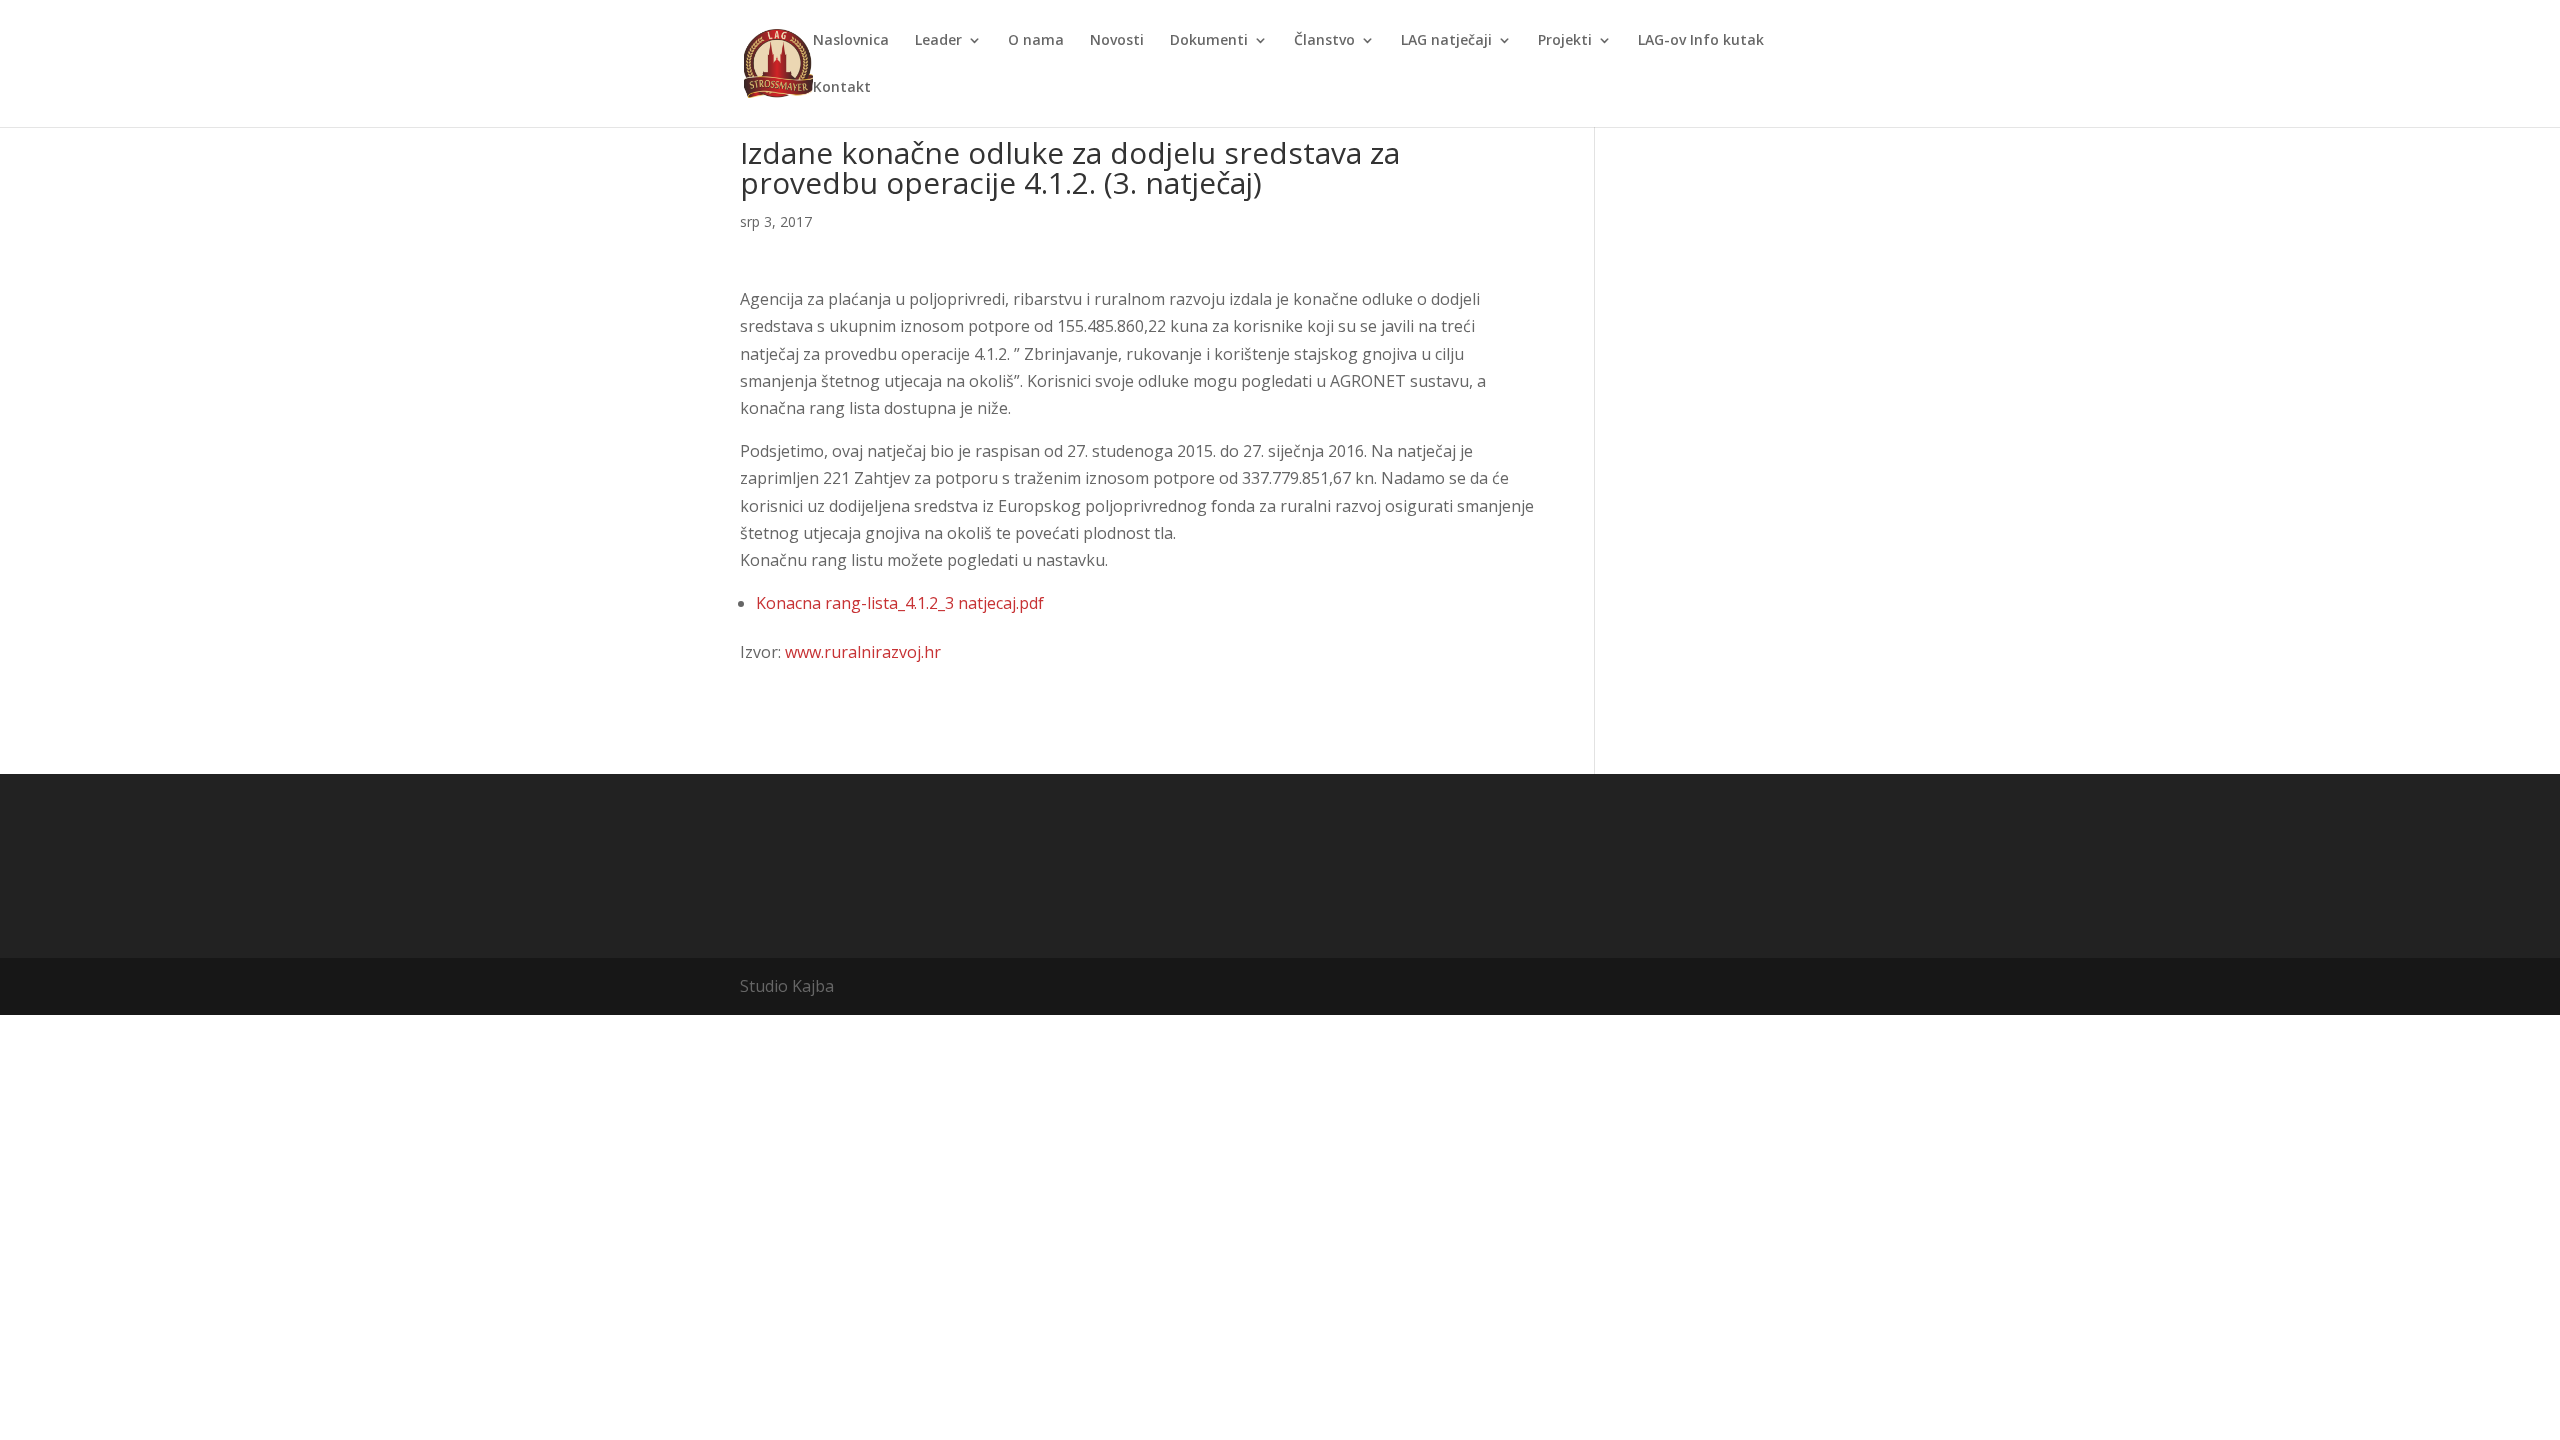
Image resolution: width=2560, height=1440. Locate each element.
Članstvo (1324, 41)
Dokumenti (1209, 41)
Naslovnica (851, 41)
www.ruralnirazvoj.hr (863, 652)
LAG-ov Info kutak (1701, 41)
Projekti (1565, 41)
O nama (1036, 41)
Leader (938, 41)
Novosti (1117, 41)
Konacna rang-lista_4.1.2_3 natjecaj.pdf (900, 603)
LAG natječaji (1446, 41)
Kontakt (842, 88)
